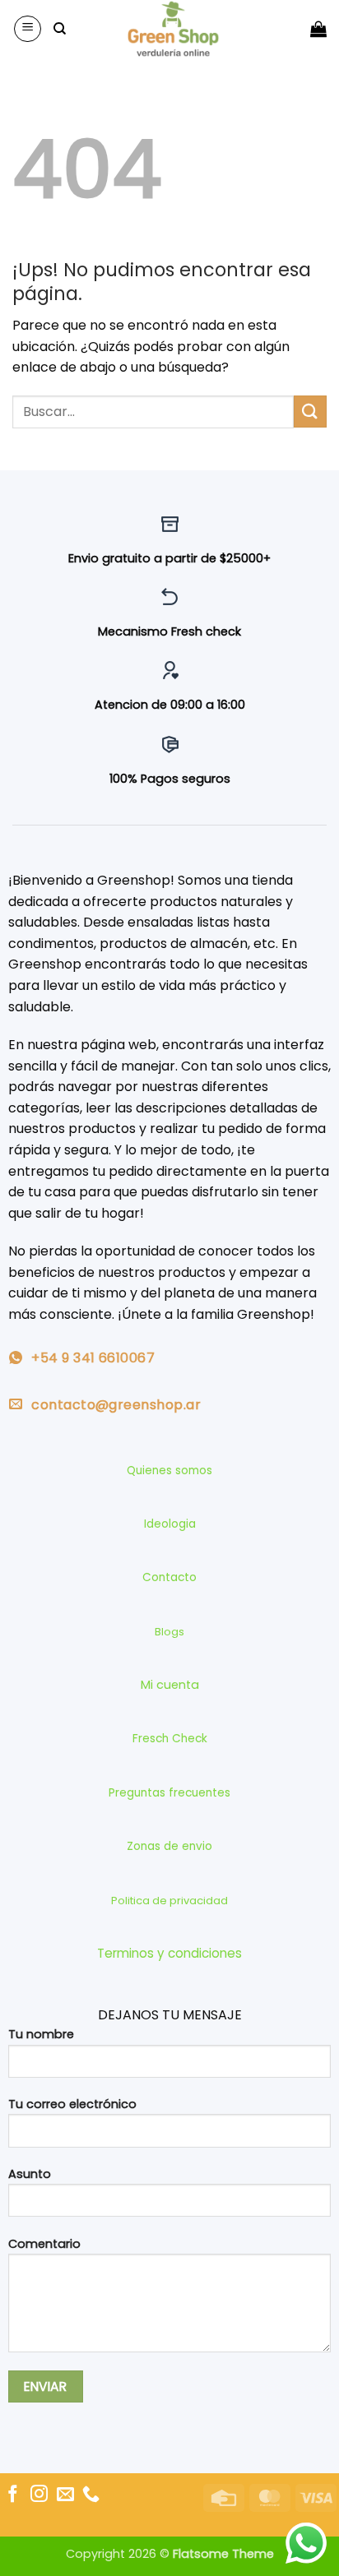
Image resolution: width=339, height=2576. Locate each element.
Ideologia (170, 1524)
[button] (28, 29)
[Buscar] (60, 29)
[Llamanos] (91, 2495)
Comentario (44, 2244)
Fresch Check (170, 1739)
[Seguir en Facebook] (13, 2495)
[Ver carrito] (318, 29)
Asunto (30, 2174)
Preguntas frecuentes (169, 1793)
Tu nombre (41, 2034)
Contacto (169, 1577)
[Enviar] (310, 412)
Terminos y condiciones (169, 1953)
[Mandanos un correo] (65, 2495)
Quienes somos (169, 1471)
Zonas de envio (169, 1846)
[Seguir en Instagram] (39, 2495)
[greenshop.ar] (173, 29)
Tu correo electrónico (72, 2104)
